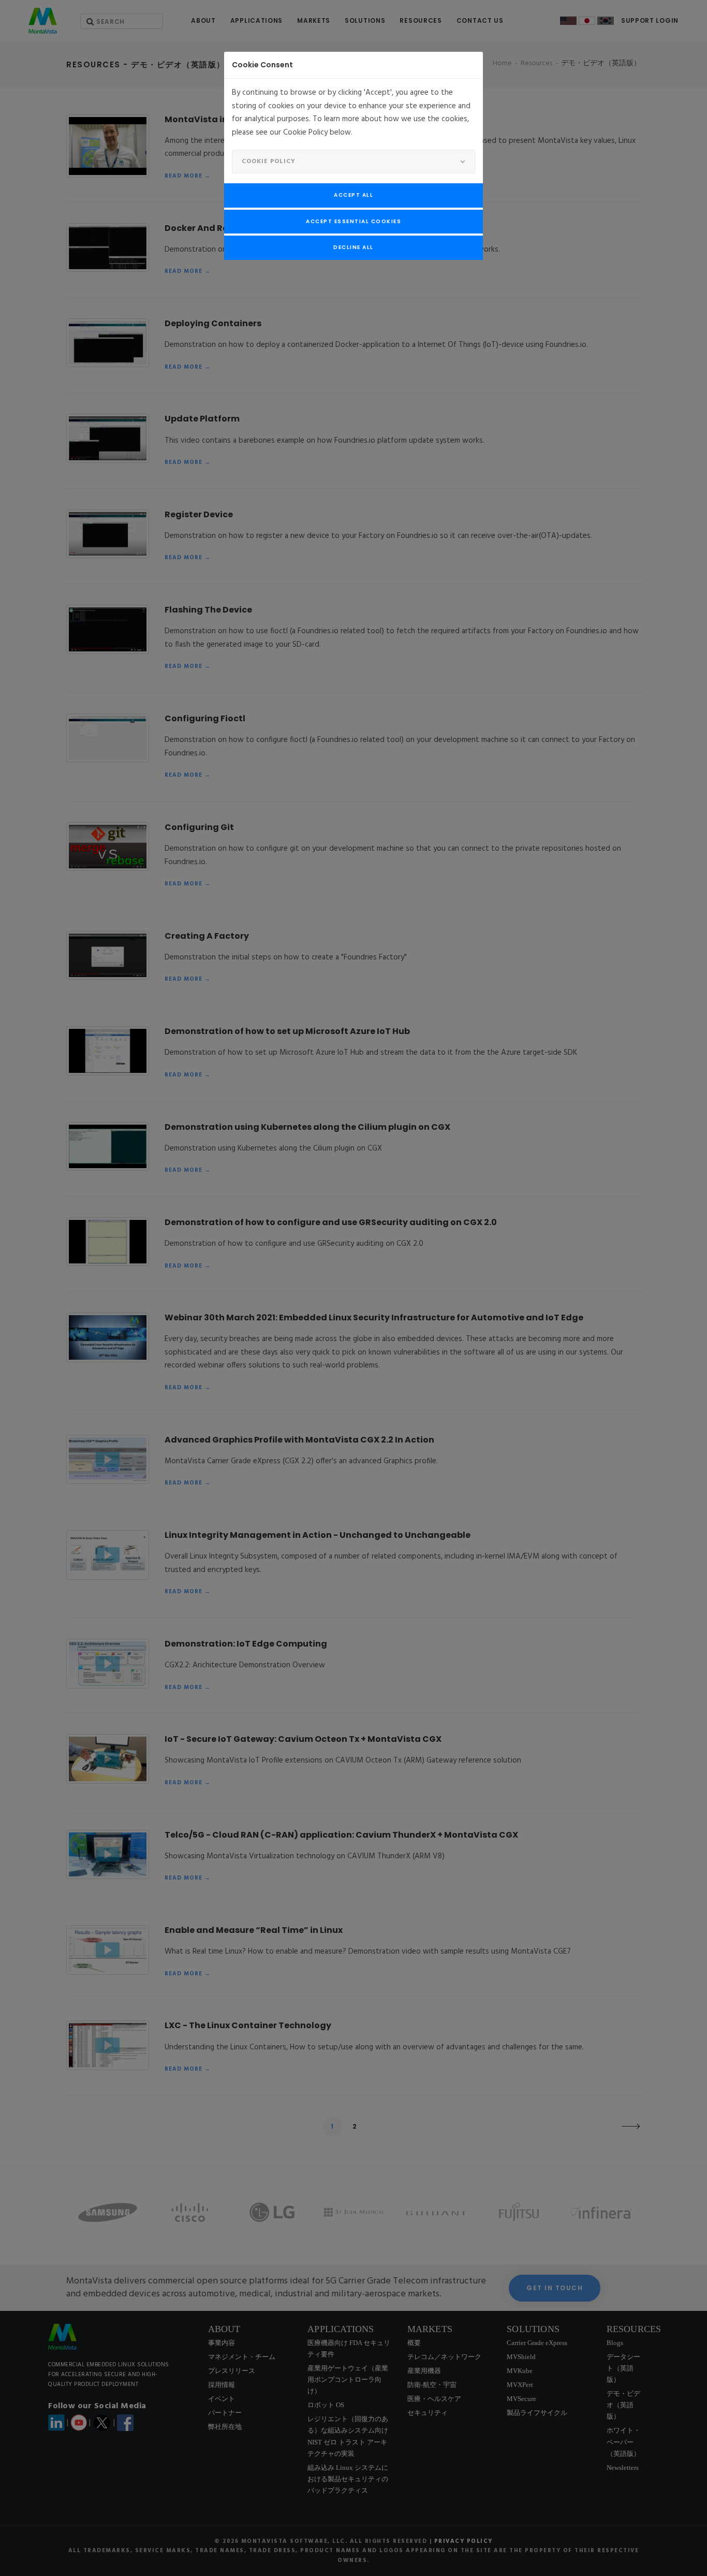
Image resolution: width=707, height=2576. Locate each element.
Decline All (353, 247)
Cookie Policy (269, 162)
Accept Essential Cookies (353, 221)
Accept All (353, 195)
